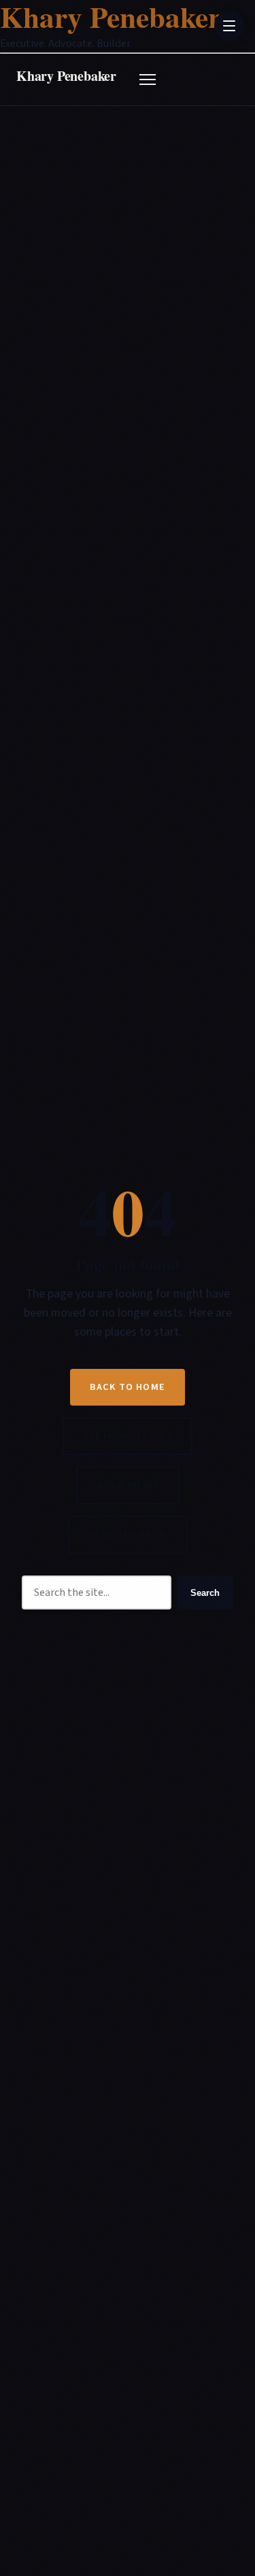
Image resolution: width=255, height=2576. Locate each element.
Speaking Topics (128, 1436)
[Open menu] (148, 80)
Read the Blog (128, 1534)
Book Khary (128, 1485)
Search (205, 1593)
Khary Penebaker (66, 76)
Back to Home (128, 1387)
